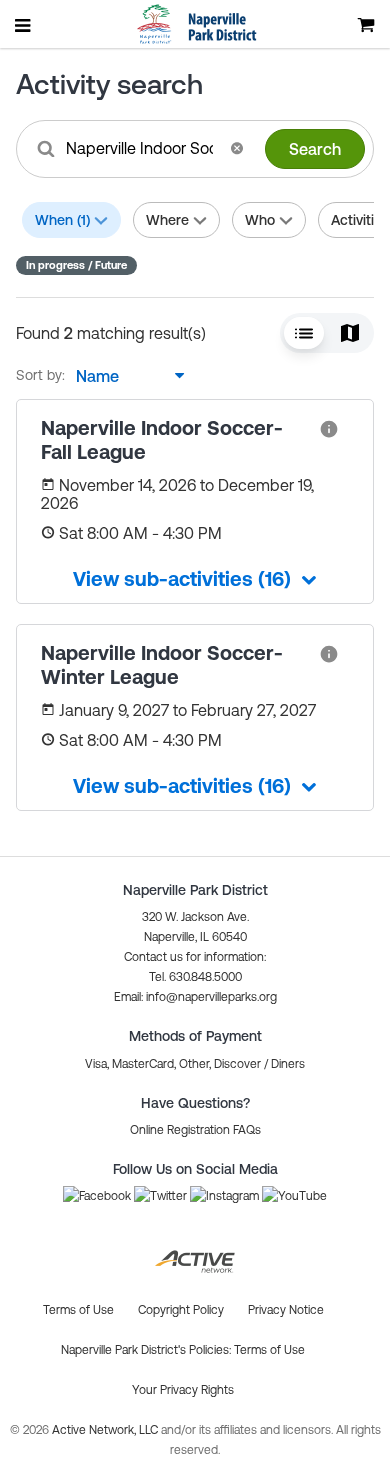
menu (24, 25)
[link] (329, 428)
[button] (237, 148)
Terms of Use (269, 1350)
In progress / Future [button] (76, 265)
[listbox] (125, 376)
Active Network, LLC (106, 1430)
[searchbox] (141, 148)
